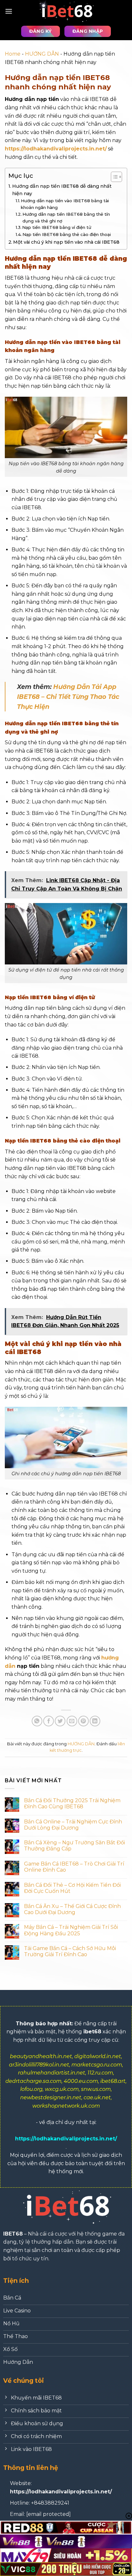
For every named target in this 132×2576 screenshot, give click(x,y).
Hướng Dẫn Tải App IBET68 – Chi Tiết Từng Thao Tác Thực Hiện (68, 696)
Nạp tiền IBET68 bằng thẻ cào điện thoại (67, 234)
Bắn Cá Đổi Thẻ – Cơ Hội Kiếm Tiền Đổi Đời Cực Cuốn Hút (72, 1888)
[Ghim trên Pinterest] (83, 1721)
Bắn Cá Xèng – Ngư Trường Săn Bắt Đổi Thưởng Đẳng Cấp (74, 1846)
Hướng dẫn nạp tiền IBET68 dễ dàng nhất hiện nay (62, 190)
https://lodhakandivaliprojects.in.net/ (56, 149)
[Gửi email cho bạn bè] (72, 1721)
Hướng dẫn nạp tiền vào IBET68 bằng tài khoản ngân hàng (65, 204)
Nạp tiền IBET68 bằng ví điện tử (57, 227)
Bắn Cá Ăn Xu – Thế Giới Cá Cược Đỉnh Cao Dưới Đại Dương (72, 1909)
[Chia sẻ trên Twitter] (60, 1721)
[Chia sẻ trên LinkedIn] (95, 1721)
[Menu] (9, 11)
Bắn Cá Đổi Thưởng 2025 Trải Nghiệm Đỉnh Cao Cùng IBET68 (72, 1803)
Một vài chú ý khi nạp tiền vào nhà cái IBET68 (66, 242)
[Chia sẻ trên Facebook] (49, 1721)
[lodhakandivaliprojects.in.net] (66, 11)
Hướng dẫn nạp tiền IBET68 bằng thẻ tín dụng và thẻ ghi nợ (66, 217)
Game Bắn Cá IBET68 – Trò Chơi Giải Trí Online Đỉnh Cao (74, 1867)
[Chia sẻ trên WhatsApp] (37, 1721)
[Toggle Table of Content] (113, 177)
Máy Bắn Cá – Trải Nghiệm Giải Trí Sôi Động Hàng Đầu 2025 (71, 1930)
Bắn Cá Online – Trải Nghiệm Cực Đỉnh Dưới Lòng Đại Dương (73, 1825)
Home (13, 54)
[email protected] (49, 2514)
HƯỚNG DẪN (42, 54)
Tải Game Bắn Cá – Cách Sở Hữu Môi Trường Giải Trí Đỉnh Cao (70, 1951)
